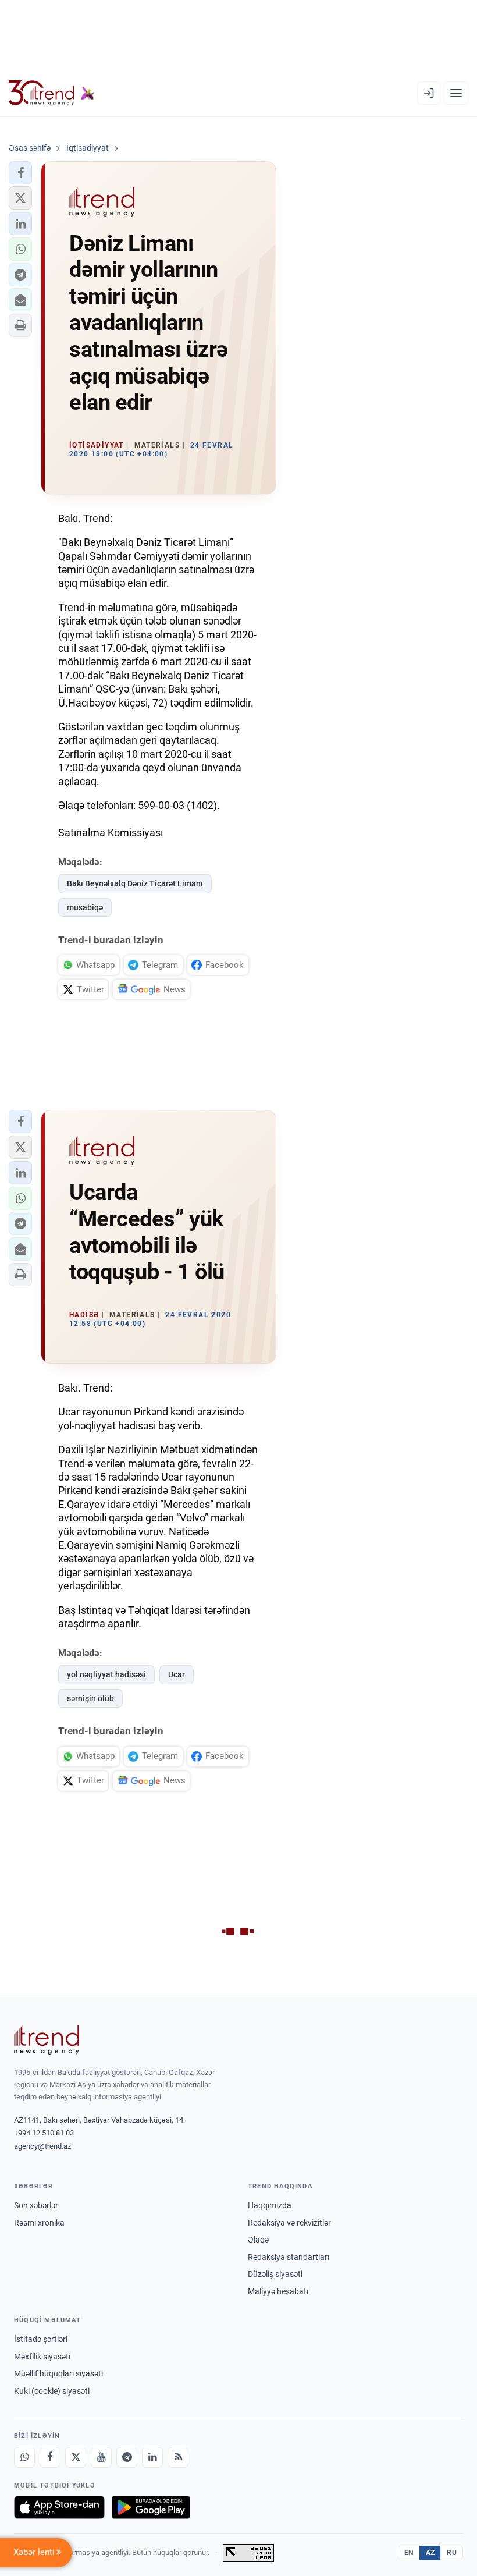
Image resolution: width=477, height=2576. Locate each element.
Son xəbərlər (36, 2205)
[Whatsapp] (24, 2457)
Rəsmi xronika (39, 2223)
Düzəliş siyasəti (275, 2274)
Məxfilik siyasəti (42, 2357)
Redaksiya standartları (289, 2257)
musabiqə (85, 907)
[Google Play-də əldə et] (151, 2507)
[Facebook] (50, 2457)
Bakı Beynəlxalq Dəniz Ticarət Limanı (135, 883)
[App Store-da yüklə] (59, 2507)
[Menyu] (456, 93)
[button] (20, 173)
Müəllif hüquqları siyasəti (58, 2373)
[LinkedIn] (152, 2457)
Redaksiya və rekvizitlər (289, 2223)
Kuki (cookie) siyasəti (52, 2391)
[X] (76, 2457)
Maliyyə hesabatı (278, 2291)
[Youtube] (101, 2457)
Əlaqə (258, 2240)
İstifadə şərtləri (41, 2339)
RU (452, 2553)
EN (409, 2553)
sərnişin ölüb (90, 1698)
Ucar (177, 1674)
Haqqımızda (270, 2205)
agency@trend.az (42, 2146)
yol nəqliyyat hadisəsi (106, 1674)
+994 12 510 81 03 (44, 2133)
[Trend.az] (52, 93)
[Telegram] (127, 2457)
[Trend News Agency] (47, 2040)
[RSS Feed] (178, 2457)
